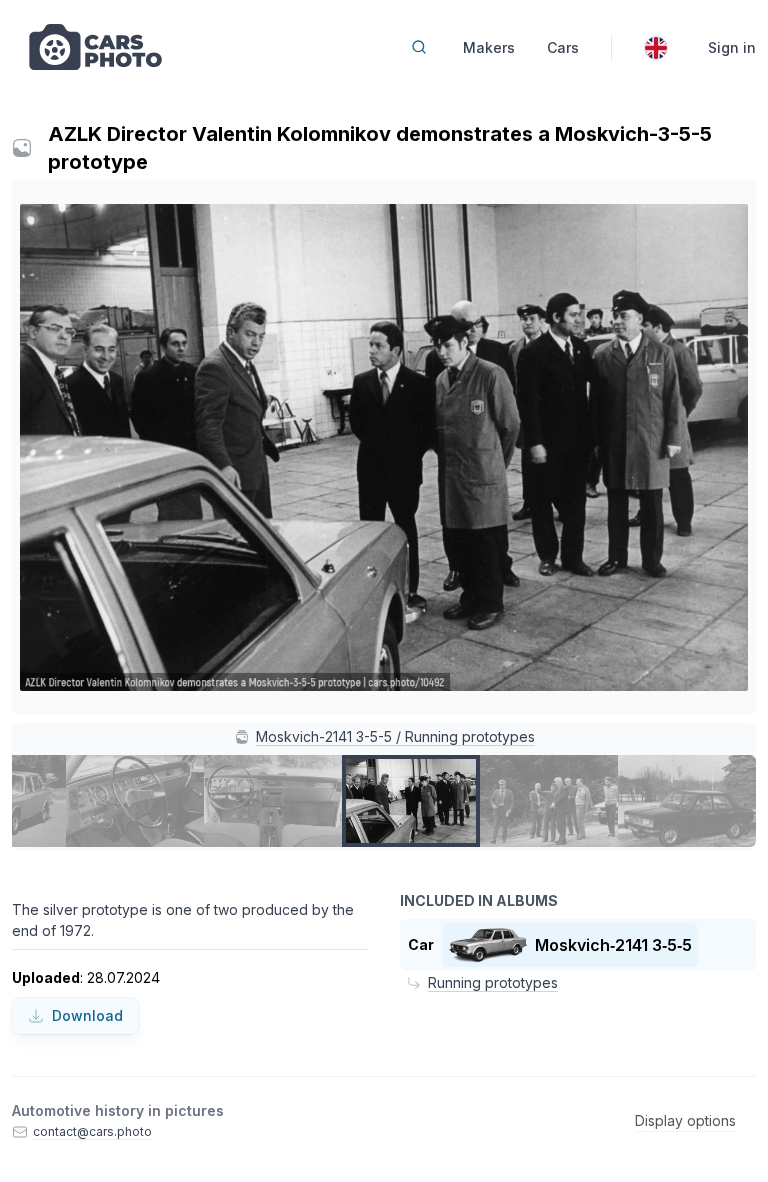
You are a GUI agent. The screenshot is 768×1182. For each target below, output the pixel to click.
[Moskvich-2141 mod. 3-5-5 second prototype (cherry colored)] (687, 801)
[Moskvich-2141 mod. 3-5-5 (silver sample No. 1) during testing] (549, 801)
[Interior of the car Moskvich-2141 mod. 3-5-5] (273, 801)
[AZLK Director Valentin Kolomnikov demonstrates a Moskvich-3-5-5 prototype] (411, 801)
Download (87, 1015)
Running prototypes (493, 982)
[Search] (419, 47)
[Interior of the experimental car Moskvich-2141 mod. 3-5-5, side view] (135, 801)
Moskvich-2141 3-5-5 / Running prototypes (395, 736)
